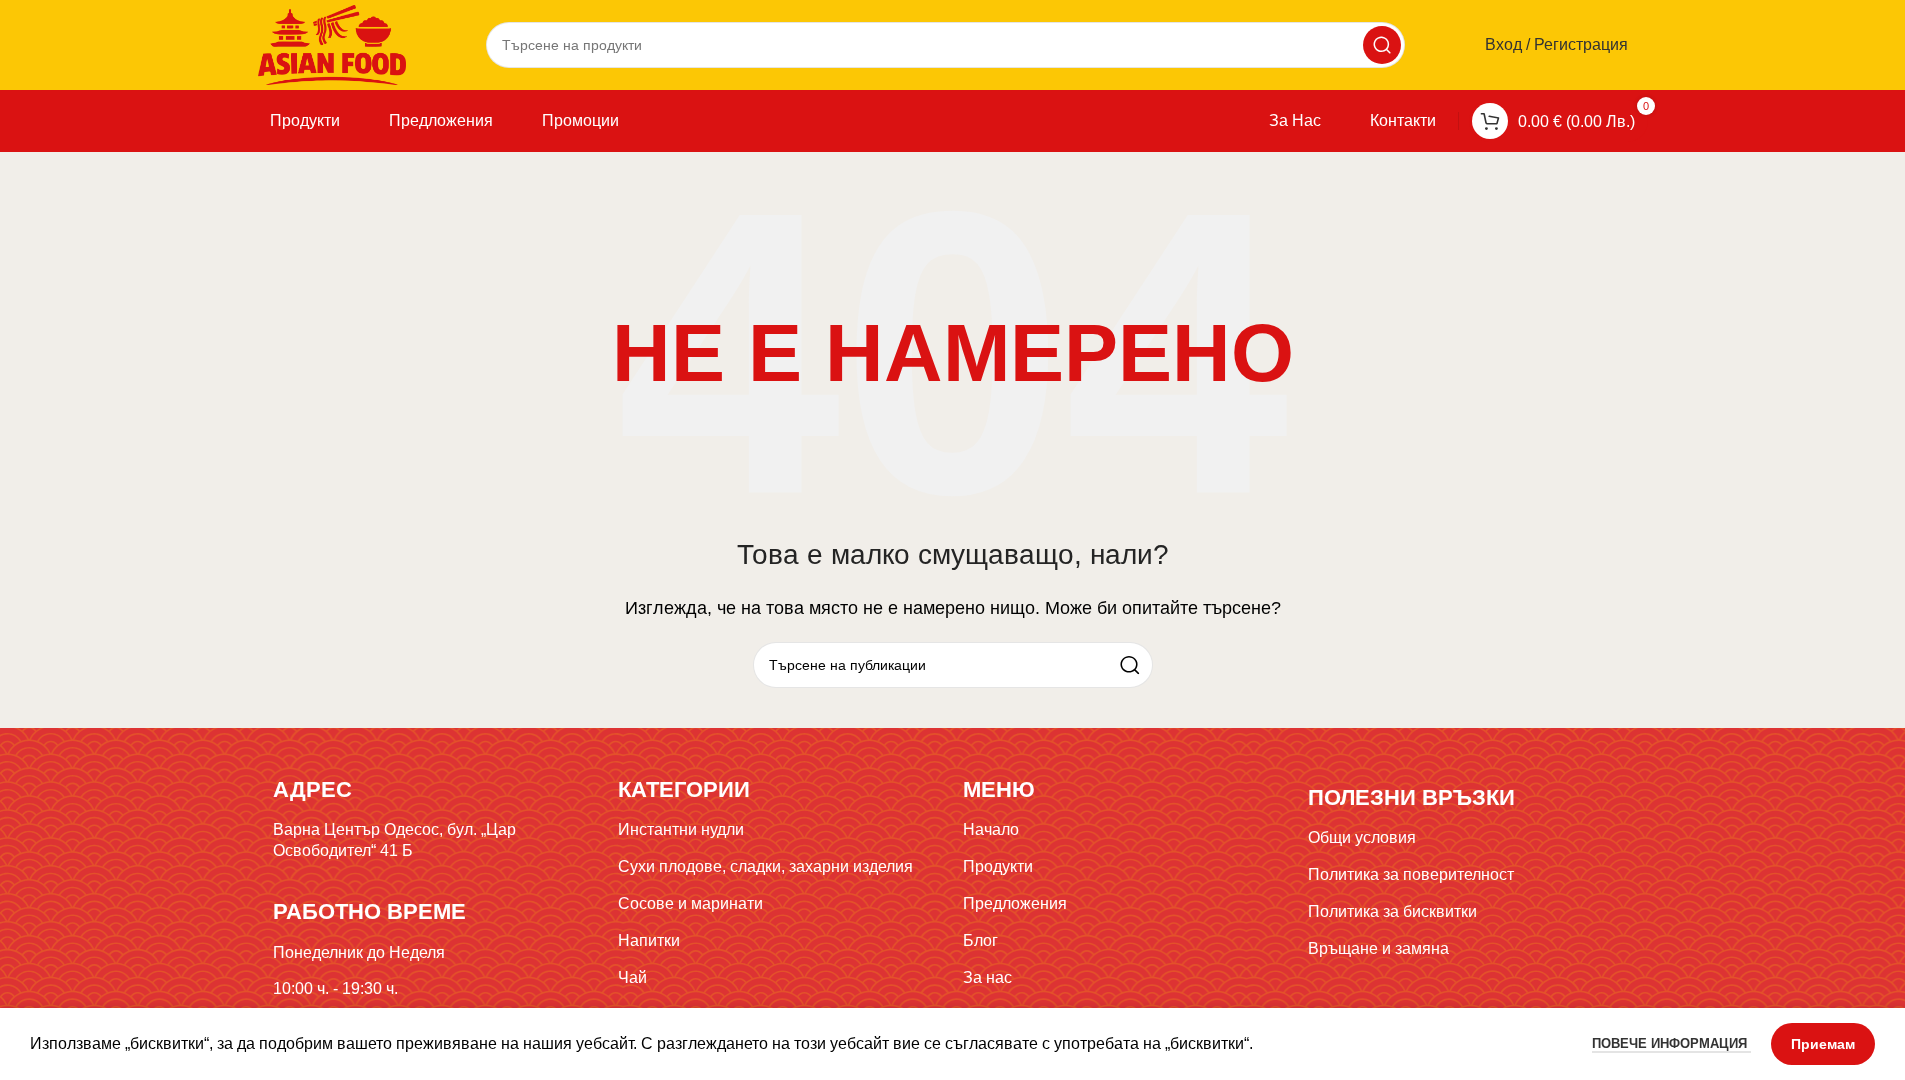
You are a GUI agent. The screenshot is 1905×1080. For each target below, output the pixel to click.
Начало (991, 829)
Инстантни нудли (681, 829)
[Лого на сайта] (332, 43)
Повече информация (1671, 1043)
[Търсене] (1382, 45)
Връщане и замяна (1378, 948)
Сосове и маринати (690, 903)
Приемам (1823, 1044)
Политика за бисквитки (1392, 911)
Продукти (998, 866)
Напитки (649, 940)
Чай (632, 977)
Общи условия (1362, 837)
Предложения (1015, 903)
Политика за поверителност (1411, 874)
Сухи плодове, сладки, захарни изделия (765, 866)
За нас (987, 977)
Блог (980, 940)
